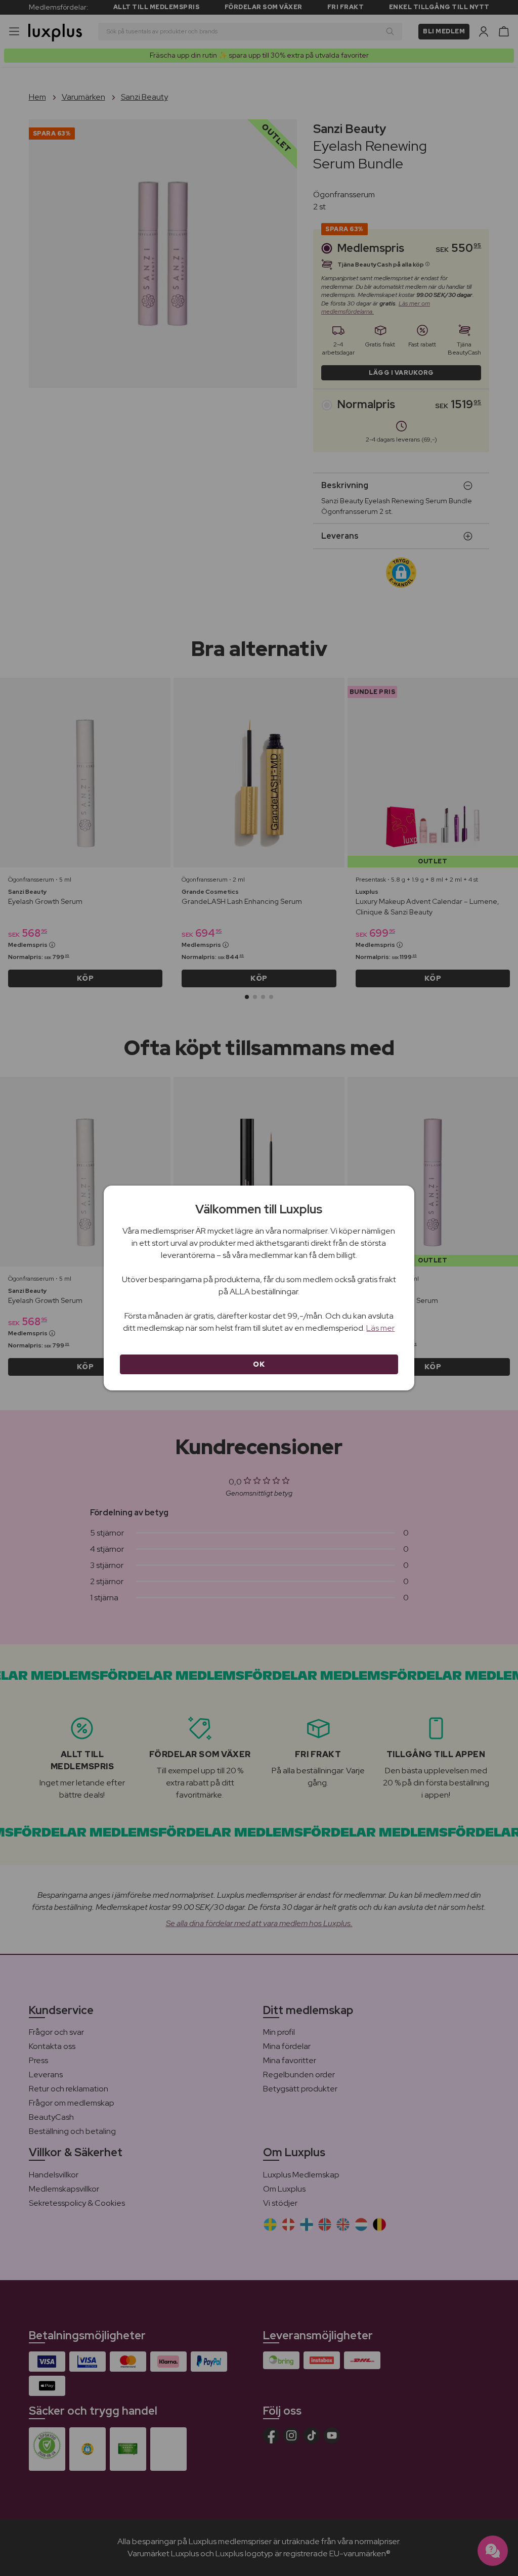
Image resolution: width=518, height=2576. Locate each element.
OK (259, 1364)
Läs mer (380, 1328)
